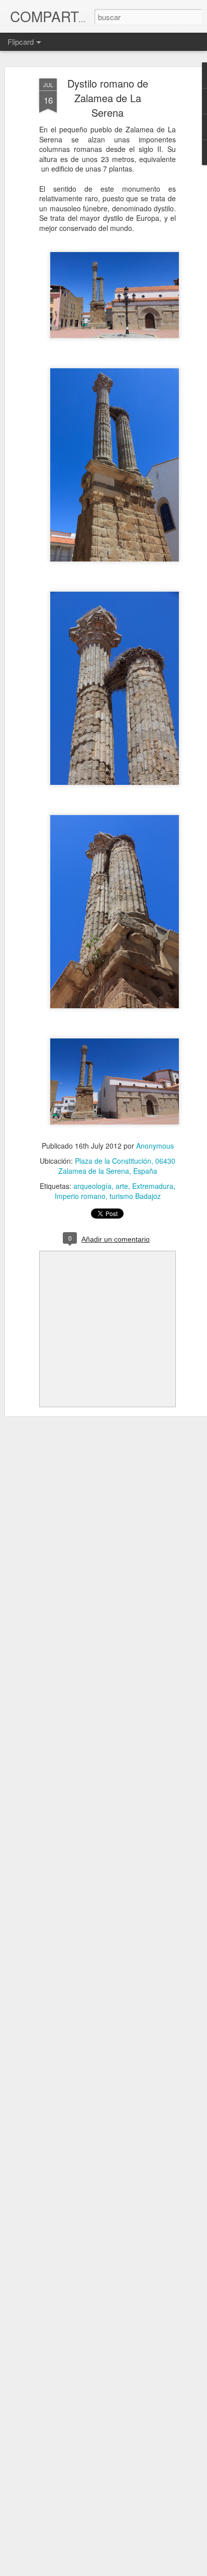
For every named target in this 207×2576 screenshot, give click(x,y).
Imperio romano (80, 1196)
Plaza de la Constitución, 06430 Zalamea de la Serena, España (117, 1166)
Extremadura (153, 1186)
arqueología (92, 1186)
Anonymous (155, 1146)
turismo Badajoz (135, 1196)
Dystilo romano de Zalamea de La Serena (108, 98)
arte (122, 1186)
